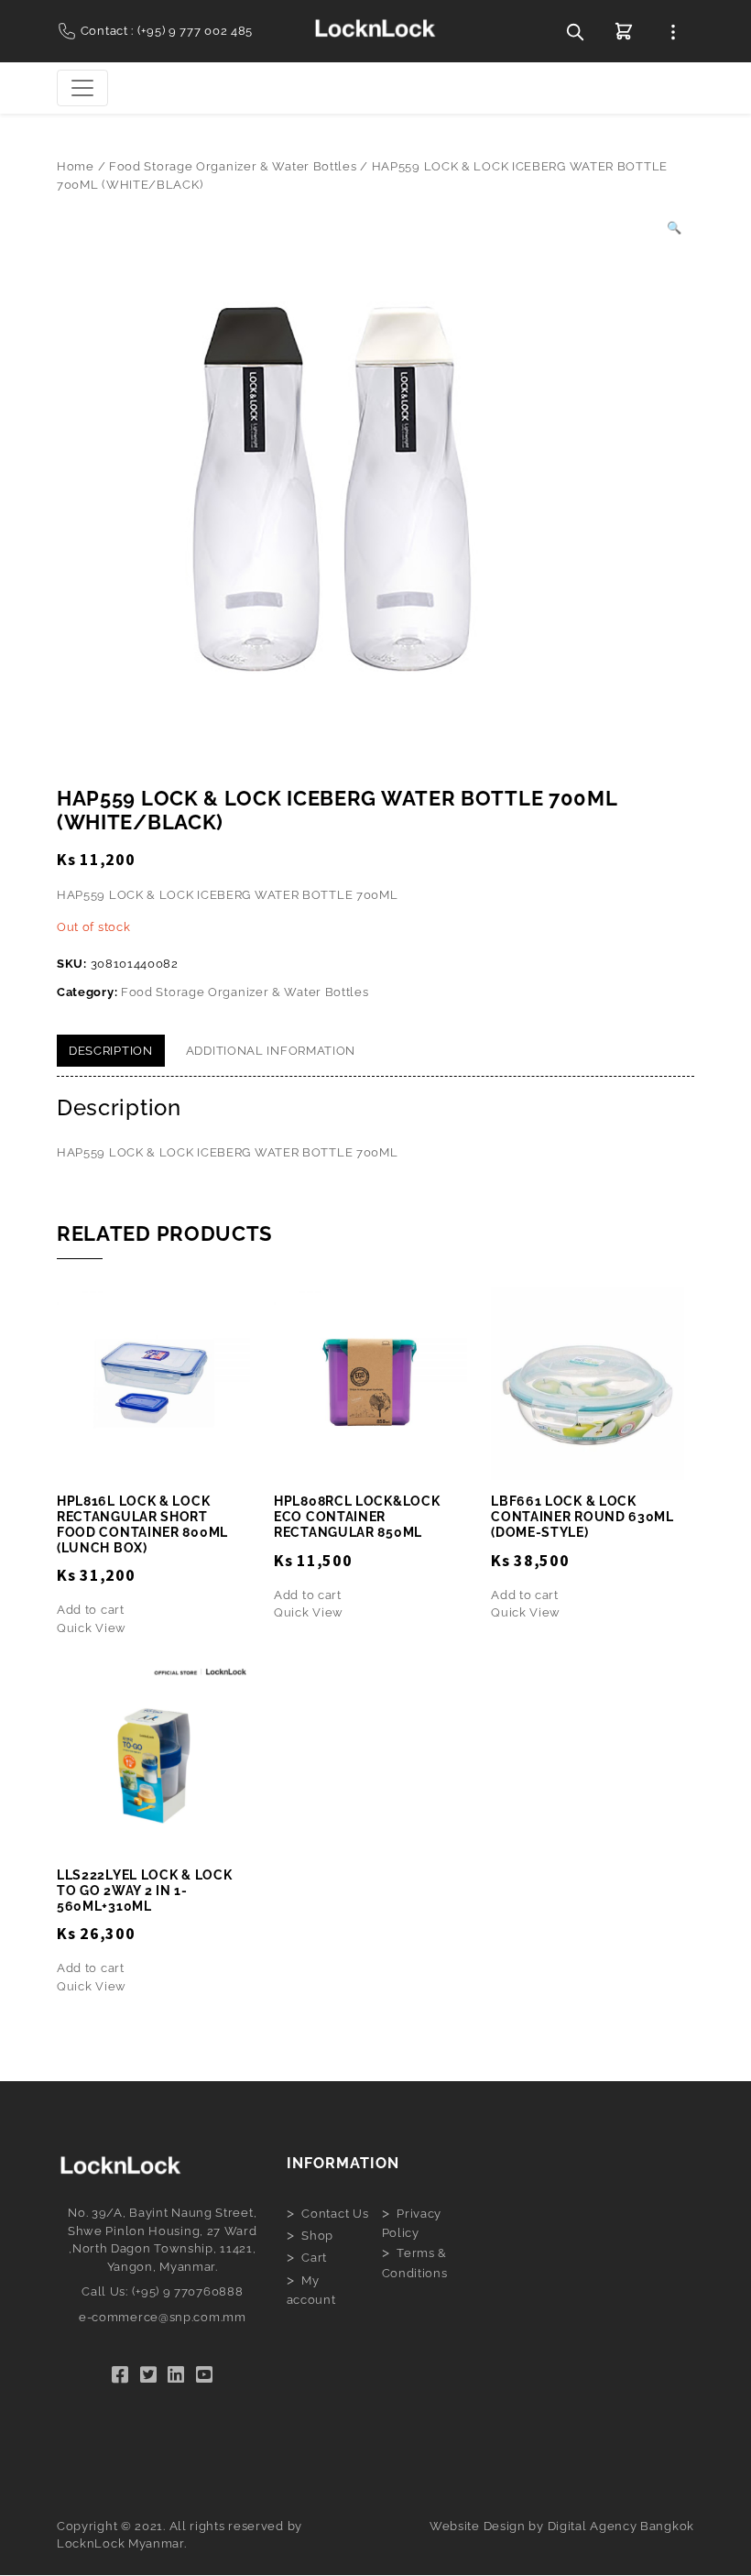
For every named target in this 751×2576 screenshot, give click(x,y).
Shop (317, 2236)
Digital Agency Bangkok (621, 2526)
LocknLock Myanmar (120, 2543)
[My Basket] (624, 31)
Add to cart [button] (91, 1610)
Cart (314, 2258)
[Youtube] (205, 2375)
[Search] (575, 31)
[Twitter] (149, 2375)
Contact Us (335, 2214)
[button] (675, 228)
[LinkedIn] (176, 2375)
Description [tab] (111, 1051)
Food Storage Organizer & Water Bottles (233, 166)
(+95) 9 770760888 (188, 2291)
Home (76, 166)
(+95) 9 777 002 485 (195, 31)
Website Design (478, 2526)
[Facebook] (120, 2375)
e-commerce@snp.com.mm (163, 2317)
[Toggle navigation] (82, 88)
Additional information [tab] (271, 1051)
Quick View (92, 1628)
